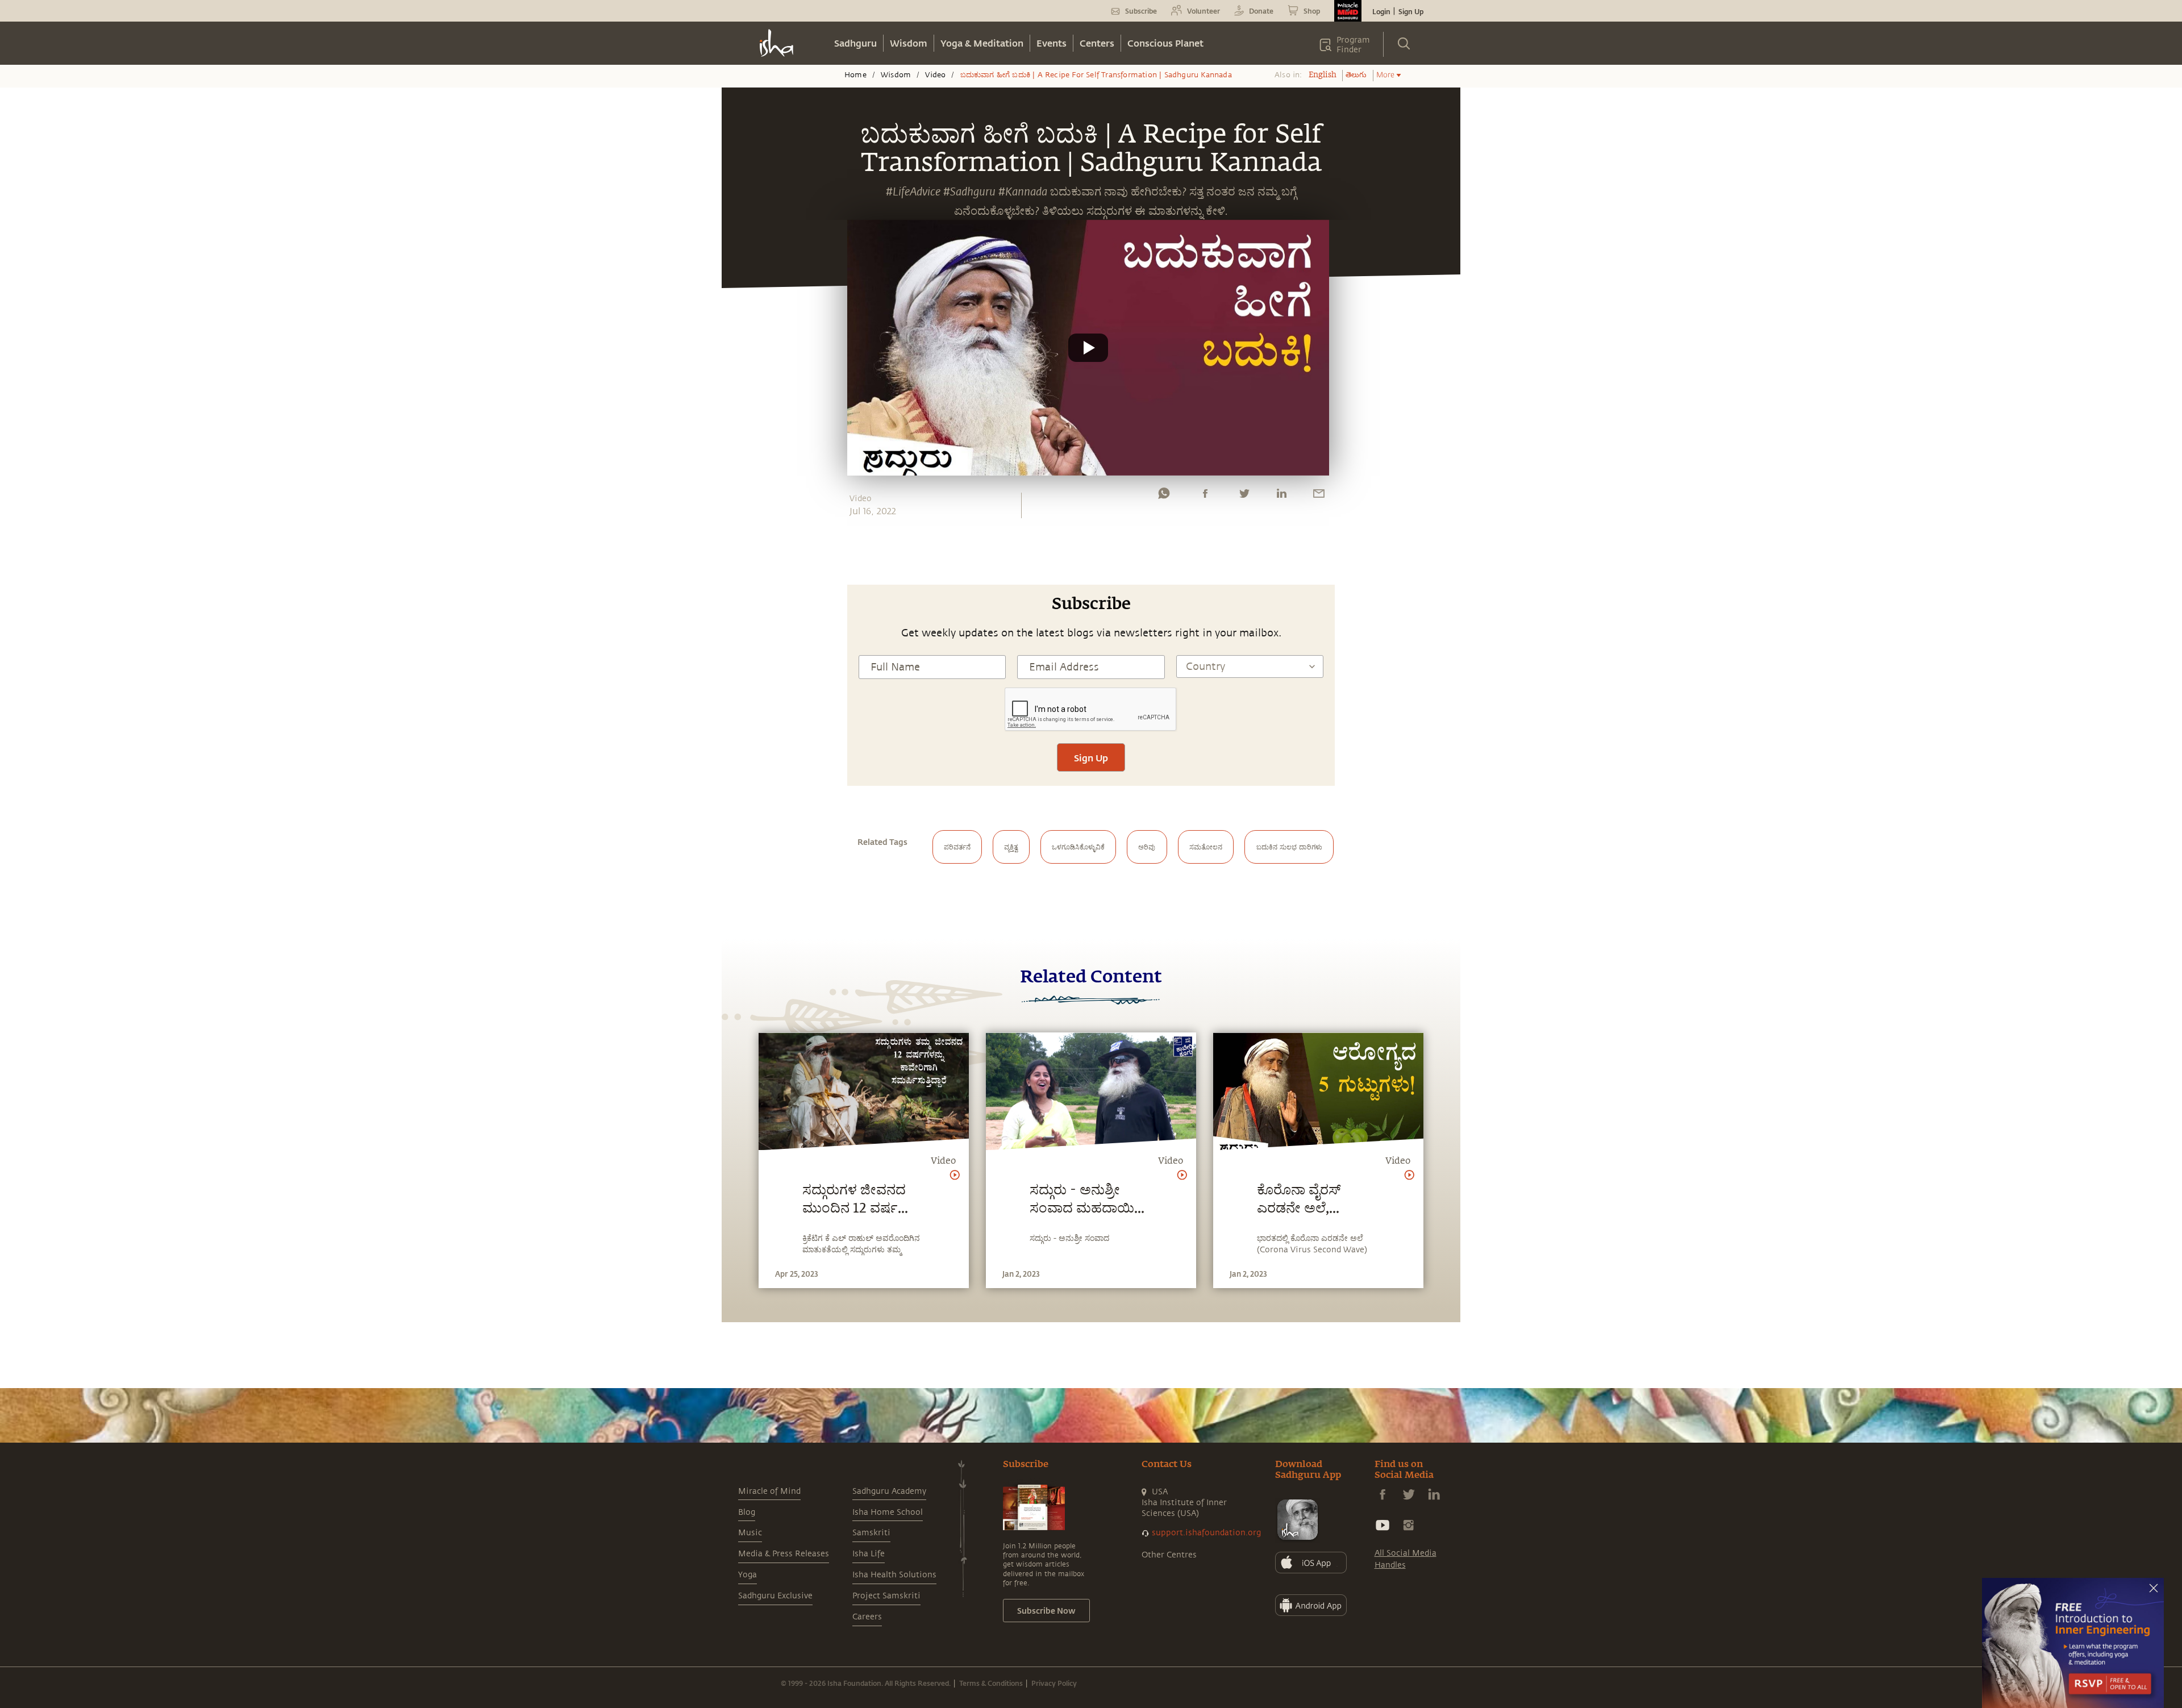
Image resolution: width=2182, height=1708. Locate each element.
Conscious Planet (1165, 43)
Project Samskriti (886, 1596)
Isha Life (869, 1554)
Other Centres (1169, 1555)
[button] (1088, 348)
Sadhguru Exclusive (775, 1596)
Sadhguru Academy (889, 1491)
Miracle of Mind (769, 1491)
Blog (747, 1512)
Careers (867, 1617)
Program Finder (1353, 45)
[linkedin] (1281, 496)
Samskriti (871, 1533)
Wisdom (909, 43)
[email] (1319, 496)
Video (935, 75)
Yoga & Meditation (982, 43)
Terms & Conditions (991, 1683)
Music (750, 1533)
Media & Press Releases (784, 1554)
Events (1052, 43)
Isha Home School (888, 1512)
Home (855, 75)
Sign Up (1411, 11)
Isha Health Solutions (894, 1575)
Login (1381, 11)
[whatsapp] (1164, 496)
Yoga (748, 1575)
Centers (1097, 43)
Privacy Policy (1054, 1683)
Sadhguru (855, 43)
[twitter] (1244, 496)
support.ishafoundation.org (1206, 1533)
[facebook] (1205, 496)
